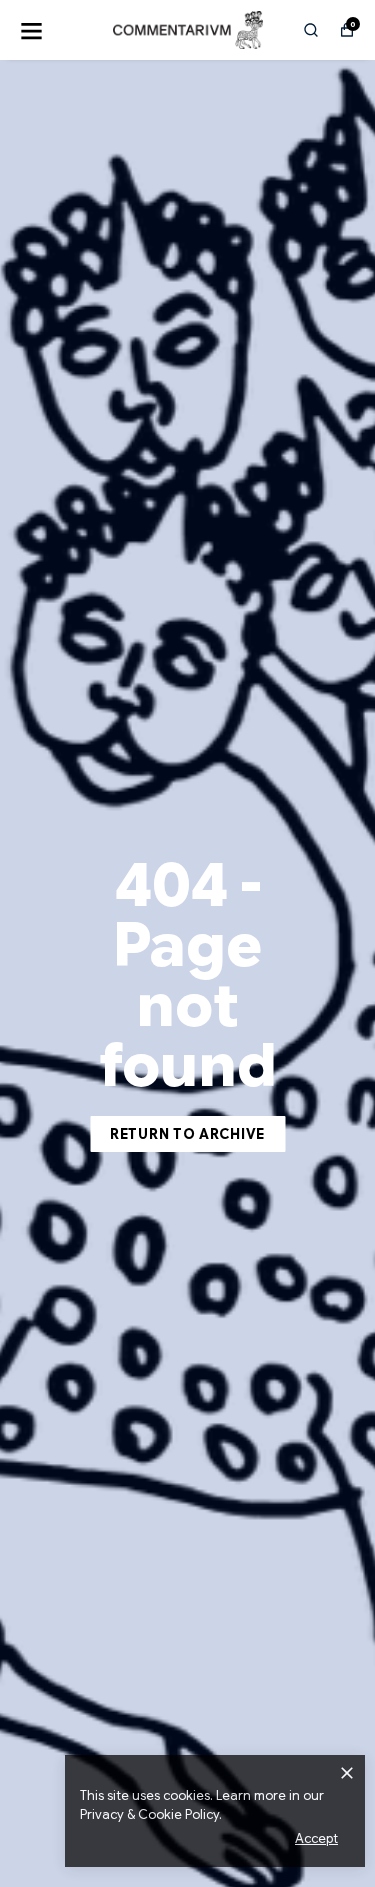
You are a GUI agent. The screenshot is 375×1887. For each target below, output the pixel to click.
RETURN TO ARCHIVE (187, 1134)
